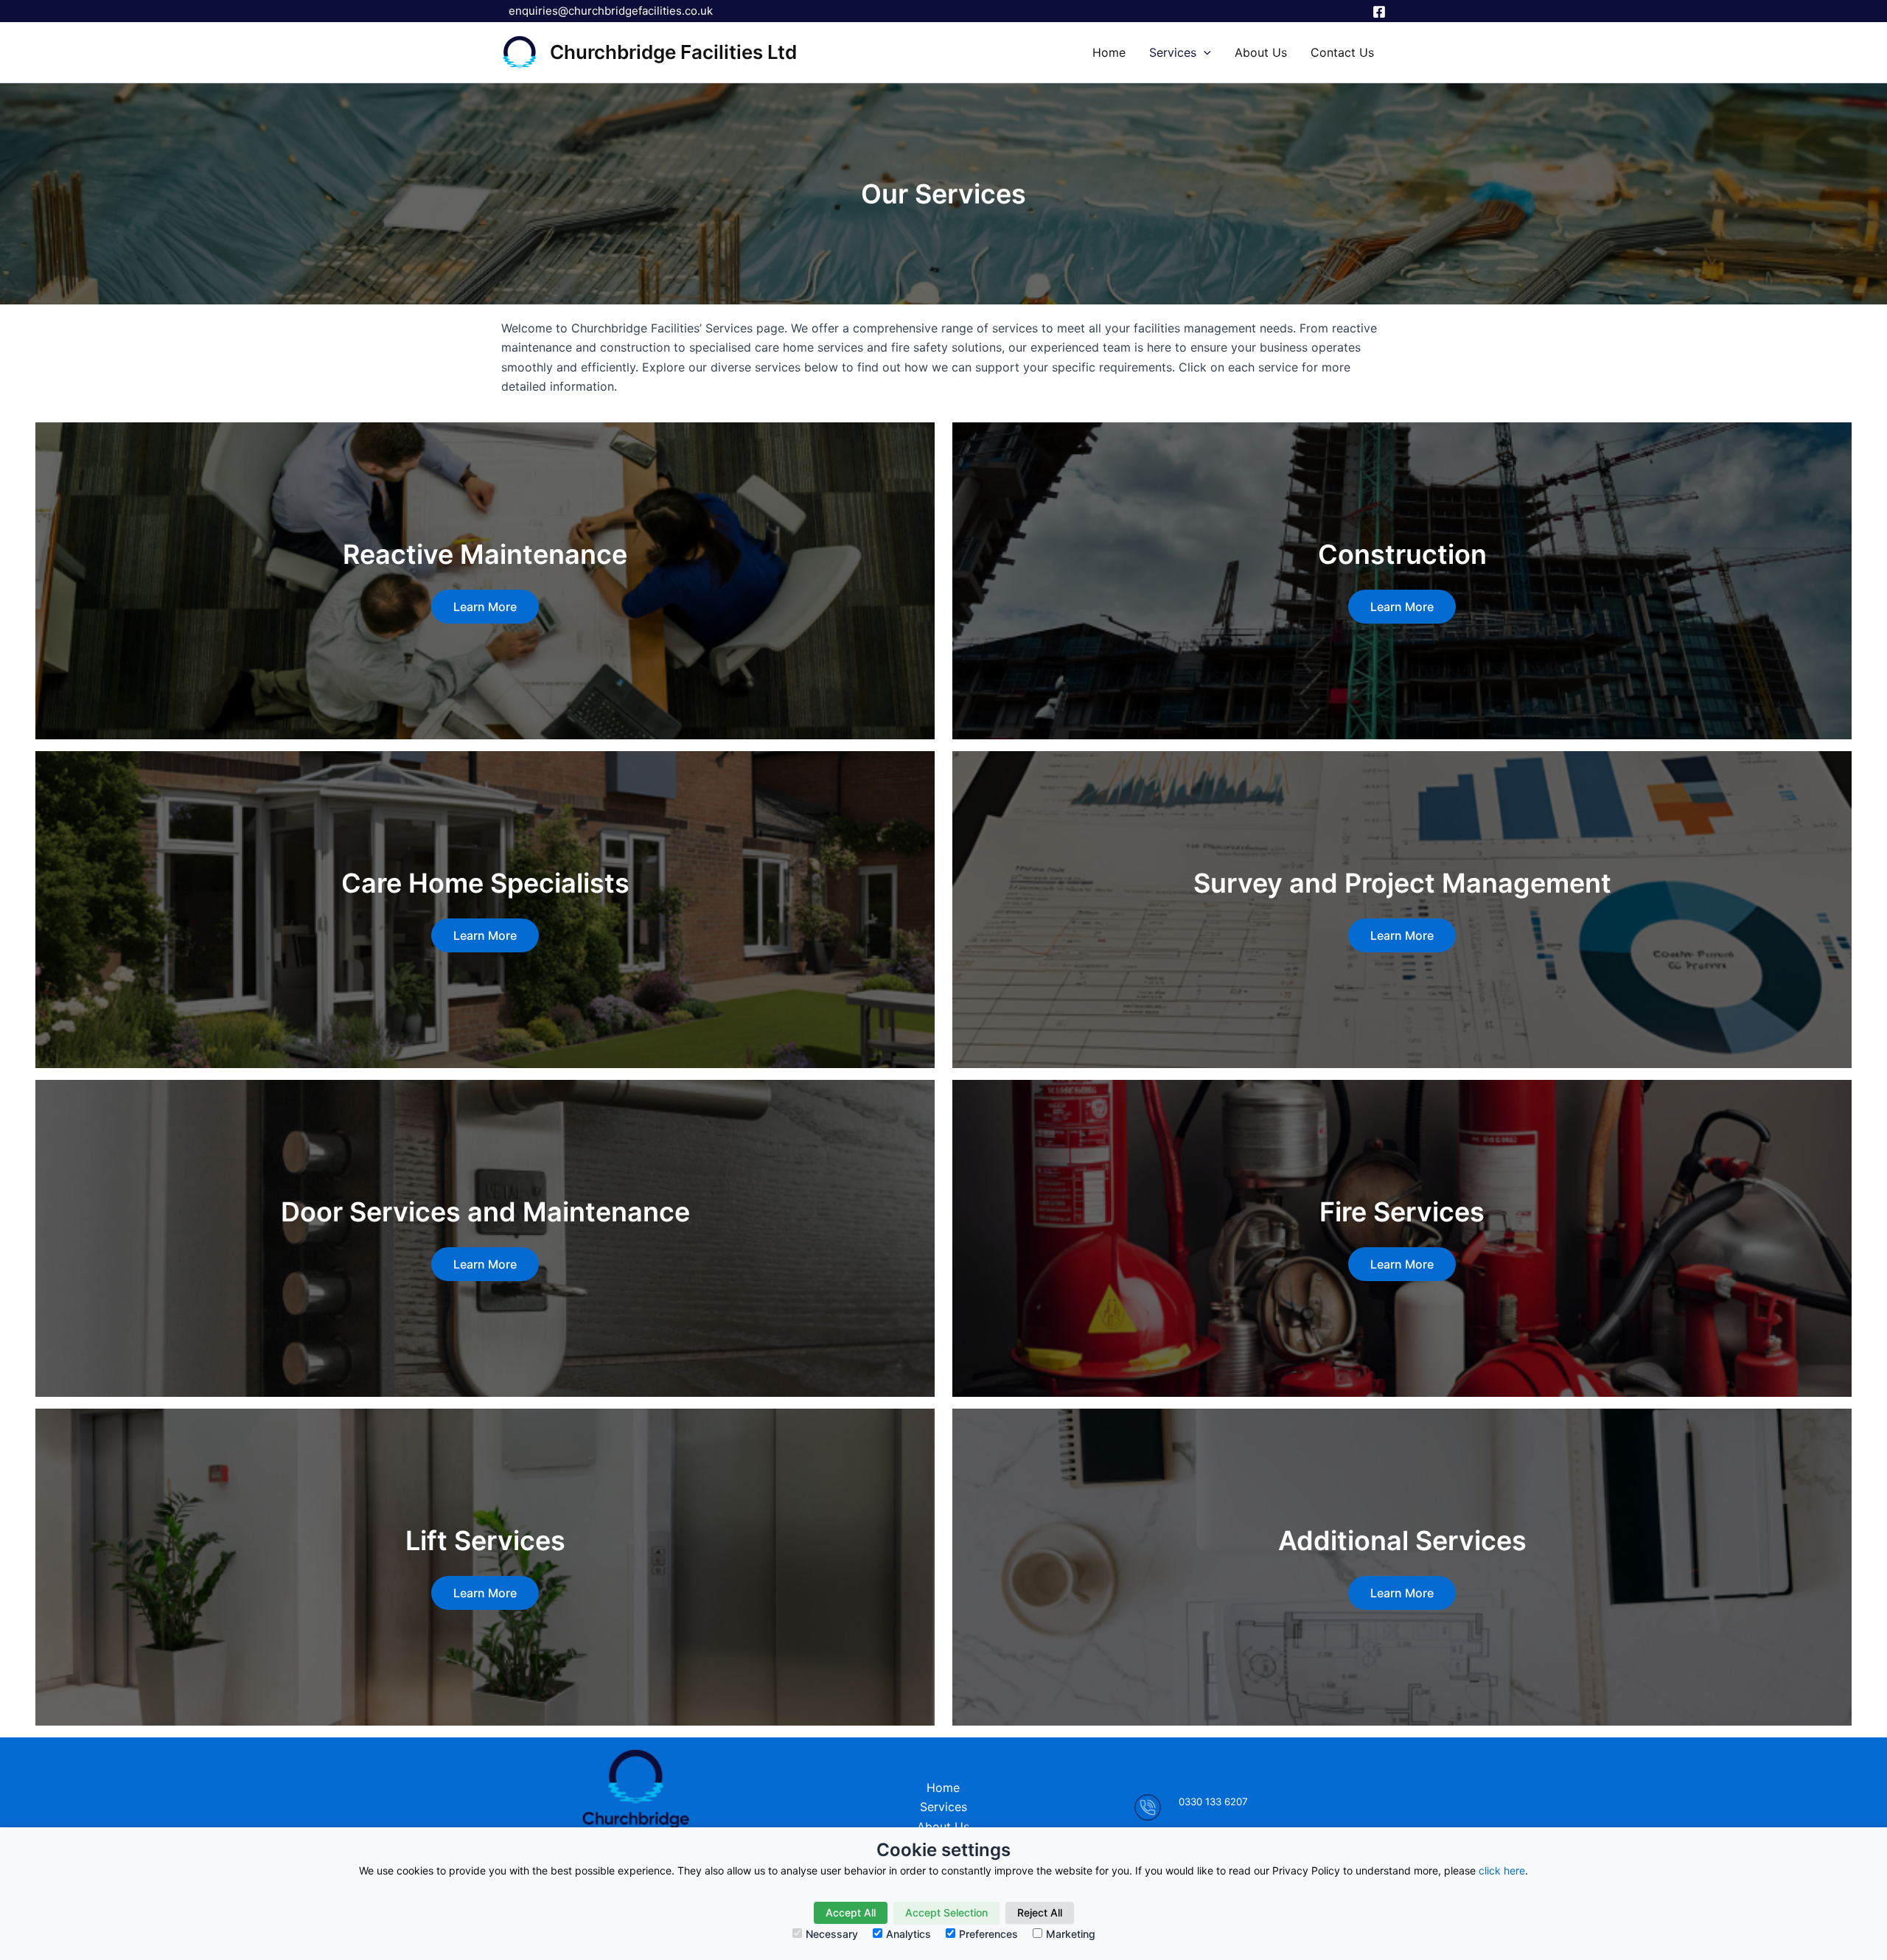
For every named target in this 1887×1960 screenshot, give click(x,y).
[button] (1204, 52)
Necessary (832, 1934)
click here (1502, 1870)
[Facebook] (1379, 12)
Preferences (988, 1934)
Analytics (908, 1934)
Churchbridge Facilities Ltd (673, 52)
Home (1109, 52)
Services (1173, 52)
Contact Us (1342, 52)
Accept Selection (946, 1912)
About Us (1261, 52)
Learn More (485, 607)
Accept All (851, 1912)
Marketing (1071, 1934)
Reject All (1040, 1912)
